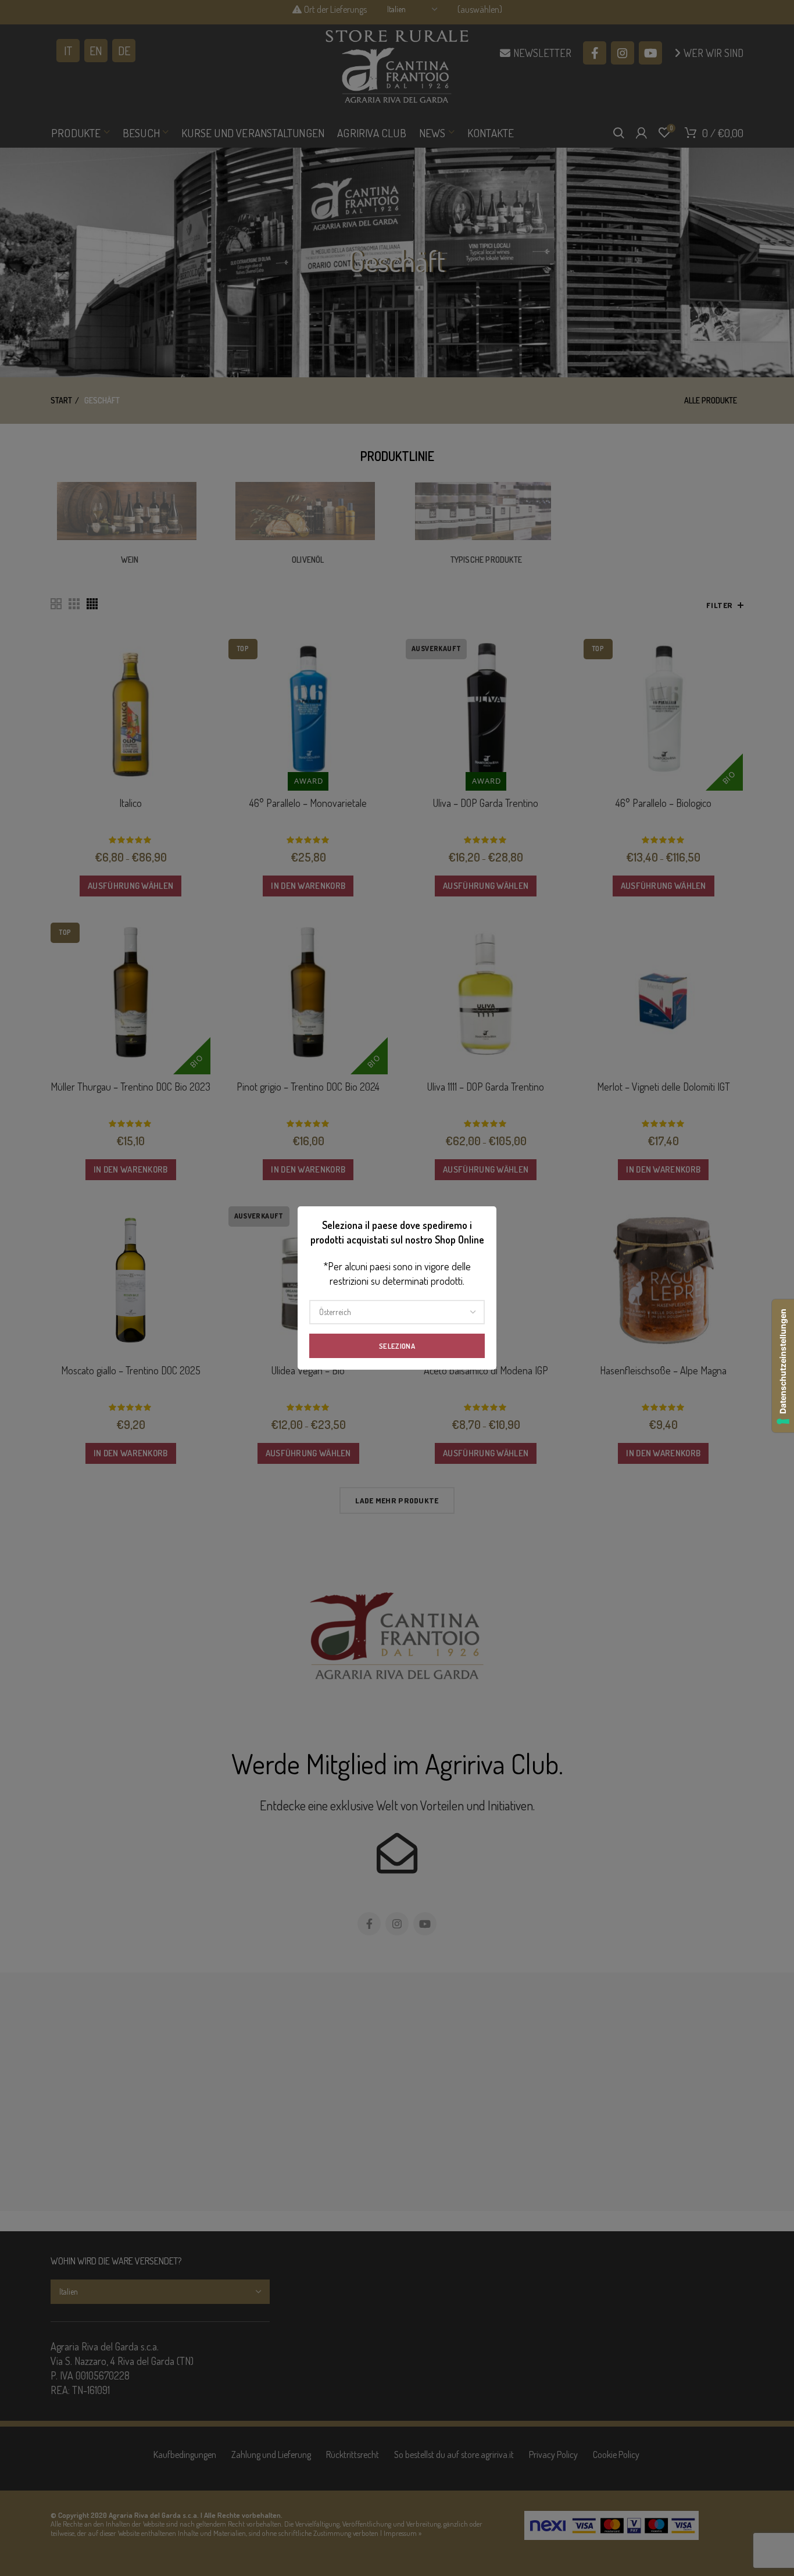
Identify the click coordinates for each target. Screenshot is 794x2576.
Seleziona (397, 1346)
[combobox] (397, 1312)
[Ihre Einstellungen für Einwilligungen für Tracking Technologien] (783, 1366)
